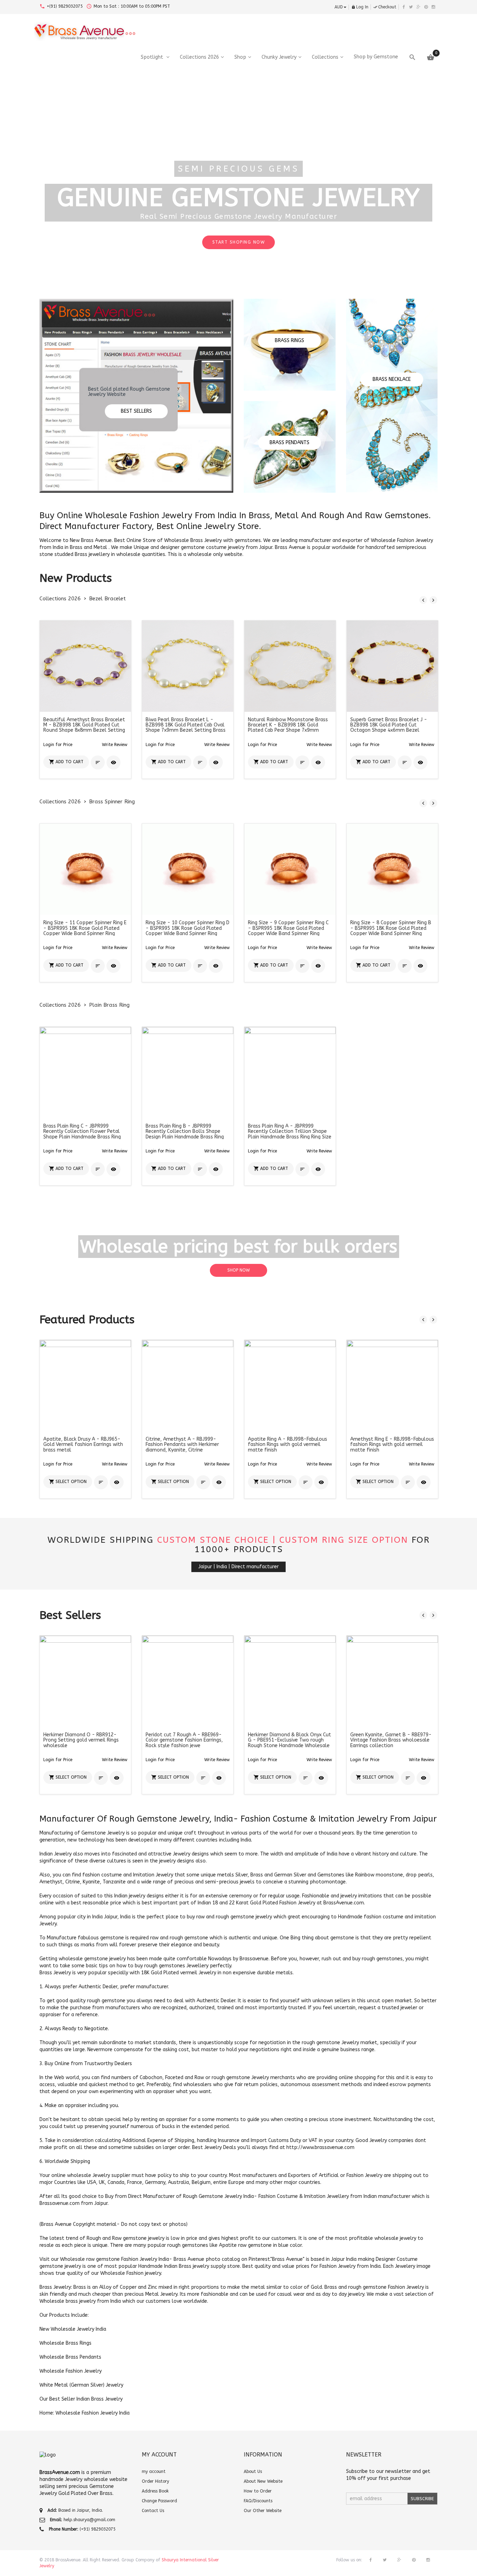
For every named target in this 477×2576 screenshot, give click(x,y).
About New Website (263, 2481)
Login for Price (58, 745)
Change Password (159, 2501)
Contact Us (153, 2511)
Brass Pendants (289, 443)
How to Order (258, 2491)
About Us (253, 2472)
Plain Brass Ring (109, 1005)
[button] (115, 745)
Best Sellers (136, 411)
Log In (360, 7)
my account (154, 2472)
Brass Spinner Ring (112, 802)
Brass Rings (289, 341)
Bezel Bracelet (107, 599)
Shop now (239, 1270)
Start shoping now (368, 247)
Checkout (385, 7)
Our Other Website (263, 2511)
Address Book (155, 2491)
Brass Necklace (392, 379)
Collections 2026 (60, 599)
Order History (155, 2481)
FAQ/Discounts (258, 2501)
